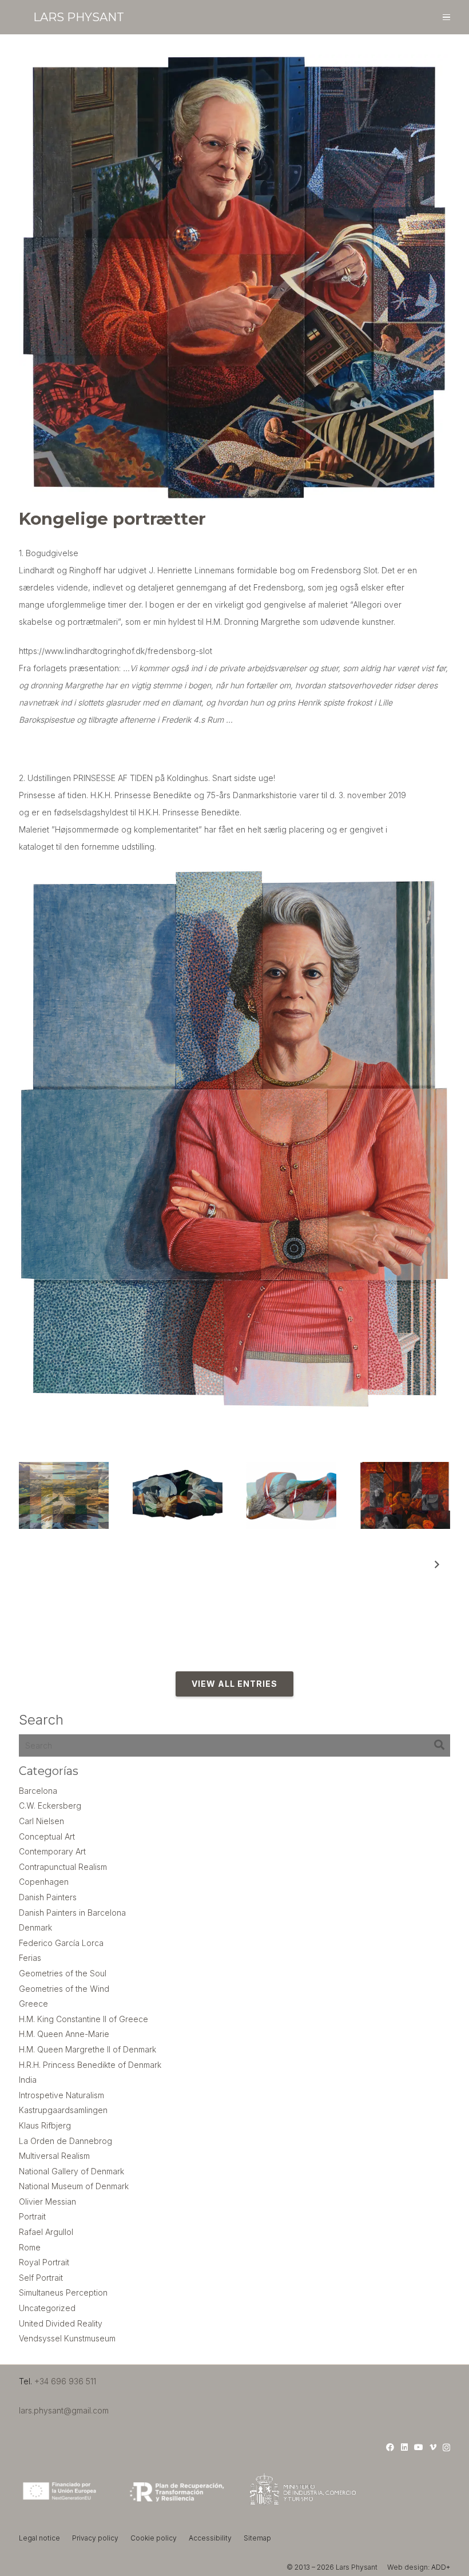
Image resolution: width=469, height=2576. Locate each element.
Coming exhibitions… (176, 1539)
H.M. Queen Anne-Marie (64, 2034)
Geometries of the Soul (63, 1973)
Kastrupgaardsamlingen (63, 2110)
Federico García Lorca (61, 1943)
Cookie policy (154, 2538)
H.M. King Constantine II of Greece (84, 2019)
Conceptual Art (47, 1836)
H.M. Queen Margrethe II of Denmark (88, 2049)
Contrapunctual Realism (63, 1867)
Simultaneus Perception (63, 2292)
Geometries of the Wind (64, 1989)
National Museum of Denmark (74, 2186)
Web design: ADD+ (419, 2567)
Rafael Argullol (46, 2232)
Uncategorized (47, 2308)
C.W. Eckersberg (50, 1806)
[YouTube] (419, 2447)
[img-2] (64, 1496)
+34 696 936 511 (65, 2381)
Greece (33, 2004)
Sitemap (257, 2538)
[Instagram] (446, 2448)
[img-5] (178, 1496)
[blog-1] (291, 1496)
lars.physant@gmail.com (64, 2410)
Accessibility (210, 2538)
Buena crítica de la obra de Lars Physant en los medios (404, 1557)
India (28, 2080)
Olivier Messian (47, 2202)
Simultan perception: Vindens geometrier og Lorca (290, 1557)
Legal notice (39, 2538)
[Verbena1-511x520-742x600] (405, 1496)
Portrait (32, 2216)
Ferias (30, 1958)
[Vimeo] (433, 2447)
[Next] (436, 1565)
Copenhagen (44, 1882)
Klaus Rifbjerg (45, 2125)
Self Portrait (41, 2278)
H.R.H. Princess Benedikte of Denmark (90, 2065)
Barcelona (38, 1791)
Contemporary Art (52, 1851)
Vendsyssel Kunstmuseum (67, 2338)
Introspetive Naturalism (61, 2095)
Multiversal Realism (54, 2156)
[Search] (439, 1745)
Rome (30, 2247)
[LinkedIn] (404, 2447)
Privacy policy (95, 2538)
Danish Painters (48, 1897)
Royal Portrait (44, 2262)
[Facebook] (390, 2447)
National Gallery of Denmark (71, 2171)
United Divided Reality (61, 2323)
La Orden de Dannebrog (65, 2141)
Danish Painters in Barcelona (72, 1913)
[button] (446, 17)
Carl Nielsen (41, 1821)
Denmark (35, 1927)
